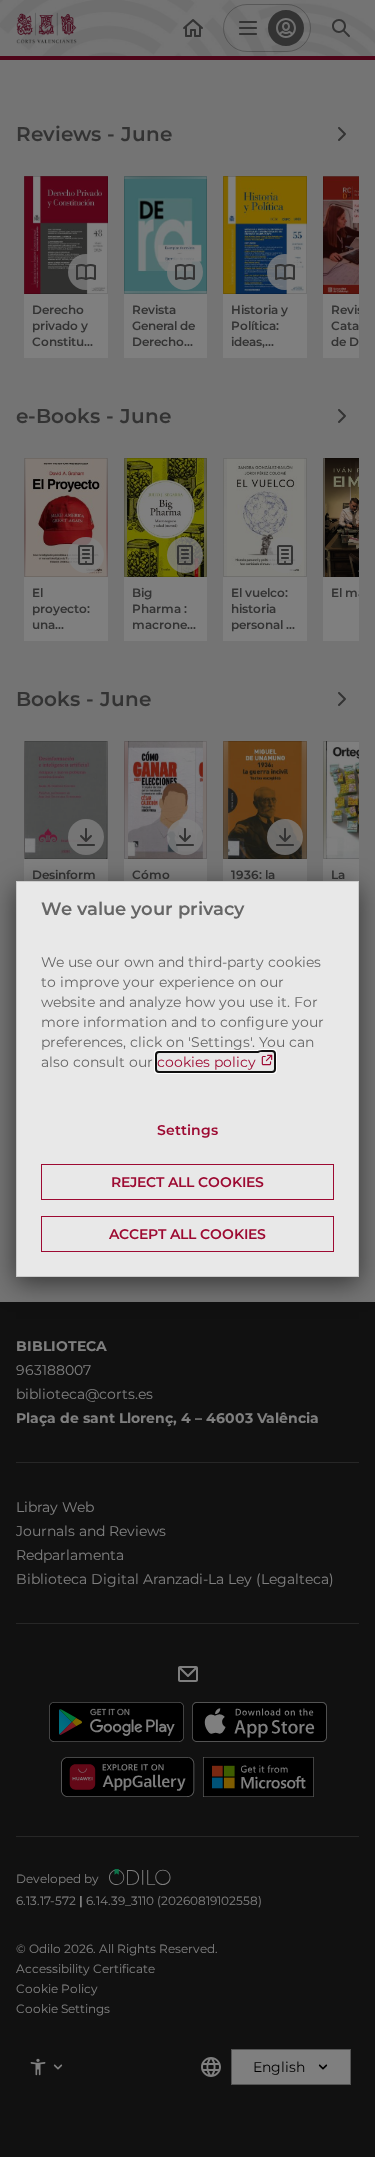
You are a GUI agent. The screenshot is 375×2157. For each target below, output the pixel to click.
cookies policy (208, 1062)
